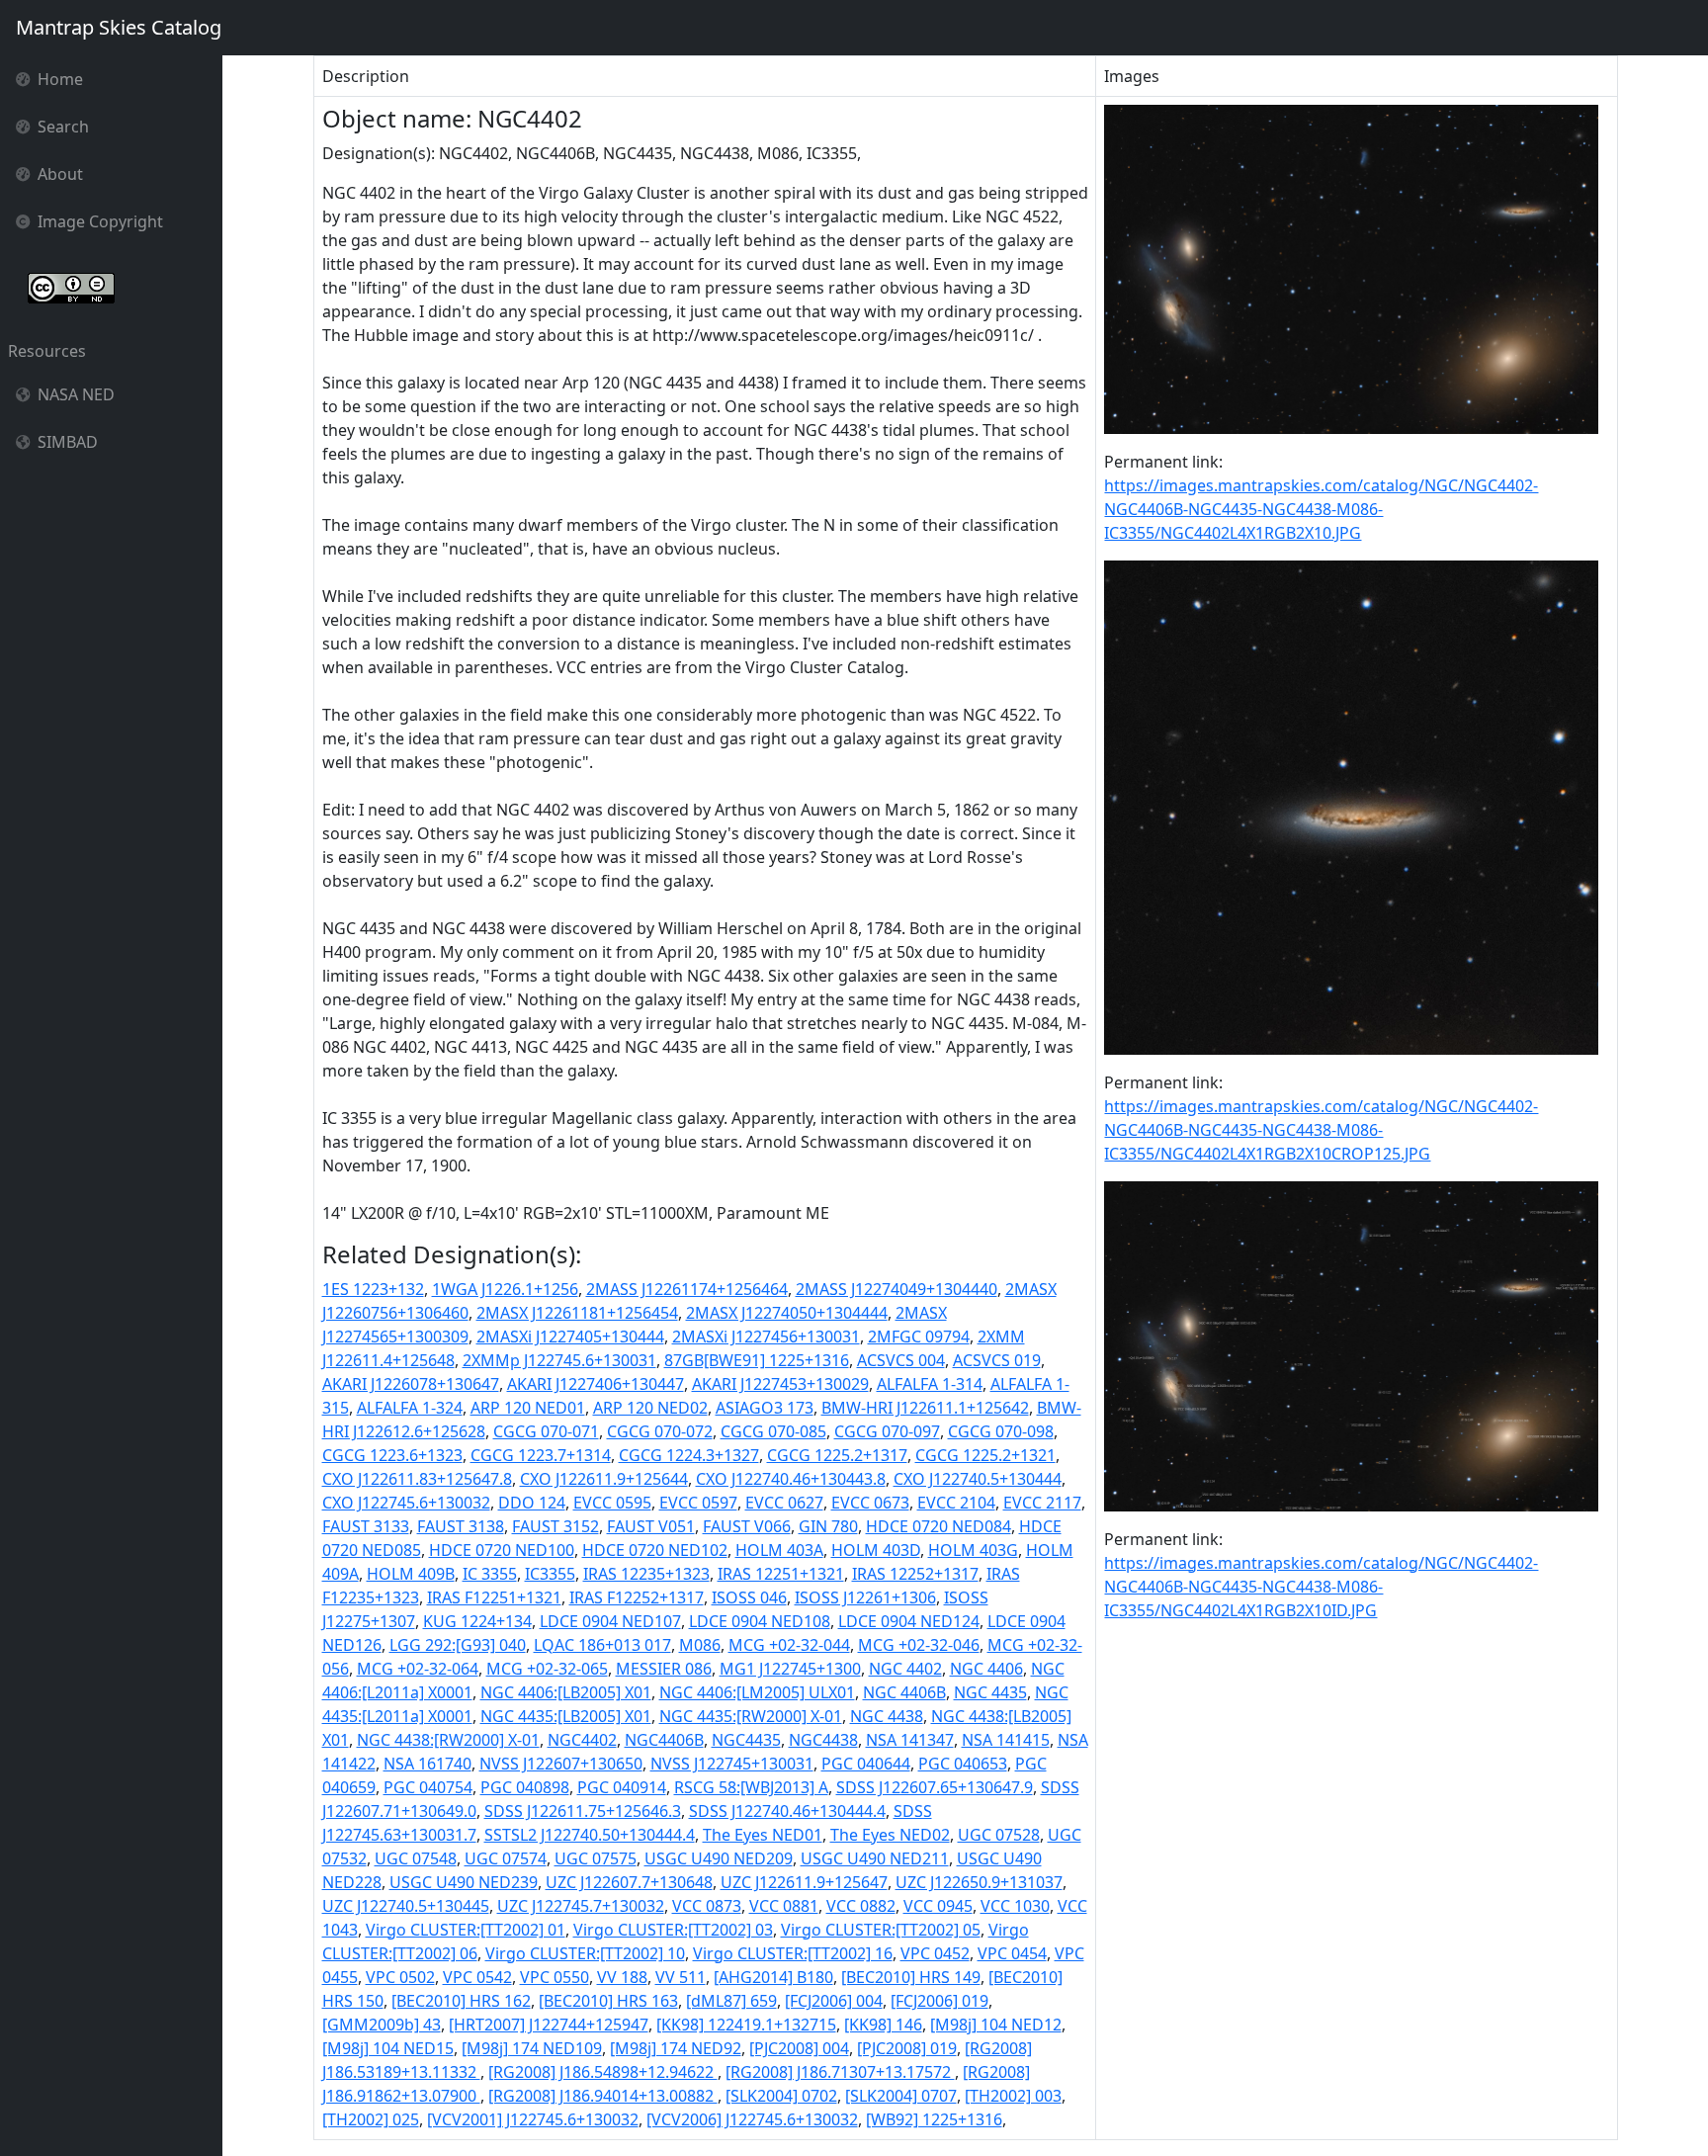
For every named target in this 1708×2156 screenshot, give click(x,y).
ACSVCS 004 (901, 1360)
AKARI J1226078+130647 (411, 1384)
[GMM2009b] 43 (382, 2025)
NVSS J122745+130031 (732, 1764)
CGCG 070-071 (546, 1431)
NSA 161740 (427, 1764)
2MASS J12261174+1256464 (687, 1289)
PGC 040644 (866, 1764)
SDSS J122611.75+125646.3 (583, 1811)
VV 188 (622, 1977)
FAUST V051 (651, 1526)
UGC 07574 (506, 1858)
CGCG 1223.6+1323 (392, 1455)
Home (60, 79)
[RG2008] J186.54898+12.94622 (603, 2072)
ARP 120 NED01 (528, 1408)
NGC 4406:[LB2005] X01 (566, 1692)
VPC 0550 (555, 1977)
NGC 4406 (986, 1669)
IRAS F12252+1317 (637, 1597)
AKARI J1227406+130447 (596, 1384)
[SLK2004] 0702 (781, 2096)
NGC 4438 (887, 1716)
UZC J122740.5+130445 (406, 1906)
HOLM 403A (779, 1550)
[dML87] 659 (731, 2001)
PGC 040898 (525, 1787)
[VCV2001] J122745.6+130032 (533, 2119)
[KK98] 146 (883, 2025)
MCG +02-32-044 (789, 1645)
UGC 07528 (999, 1835)
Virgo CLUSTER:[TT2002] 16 (793, 1953)
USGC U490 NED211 (875, 1858)
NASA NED (76, 394)
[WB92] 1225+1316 (934, 2119)
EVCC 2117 (1042, 1503)
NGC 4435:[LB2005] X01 (566, 1716)
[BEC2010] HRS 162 (461, 2001)
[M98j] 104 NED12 (996, 2025)
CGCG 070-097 (887, 1431)
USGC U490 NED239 (464, 1882)
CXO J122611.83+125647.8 (417, 1479)
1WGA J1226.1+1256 (505, 1289)
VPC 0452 (935, 1953)
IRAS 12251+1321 (781, 1574)
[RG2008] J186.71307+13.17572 (840, 2072)
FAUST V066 (747, 1526)
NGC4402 (582, 1740)
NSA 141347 (910, 1740)
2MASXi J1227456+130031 (766, 1337)
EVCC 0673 (870, 1503)
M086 (700, 1645)
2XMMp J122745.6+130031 (559, 1360)
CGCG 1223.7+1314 (541, 1455)
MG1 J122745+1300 (790, 1669)
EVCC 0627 (784, 1503)
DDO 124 (532, 1503)
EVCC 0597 (698, 1503)
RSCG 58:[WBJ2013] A (751, 1787)
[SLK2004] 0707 (901, 2096)
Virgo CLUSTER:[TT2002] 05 (881, 1930)
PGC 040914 (622, 1787)
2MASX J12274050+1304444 (787, 1313)
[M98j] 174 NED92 (676, 2048)
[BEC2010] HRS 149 (911, 1977)
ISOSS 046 (749, 1597)
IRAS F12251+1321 (494, 1597)
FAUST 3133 (366, 1526)
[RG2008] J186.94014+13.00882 (603, 2096)
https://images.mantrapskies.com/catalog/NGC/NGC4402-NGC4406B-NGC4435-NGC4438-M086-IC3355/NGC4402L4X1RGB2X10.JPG (1321, 509)
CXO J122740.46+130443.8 (791, 1479)
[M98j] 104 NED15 (388, 2048)
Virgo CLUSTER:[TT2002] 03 (673, 1930)
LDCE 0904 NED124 (909, 1621)
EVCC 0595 (612, 1503)
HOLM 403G (973, 1550)
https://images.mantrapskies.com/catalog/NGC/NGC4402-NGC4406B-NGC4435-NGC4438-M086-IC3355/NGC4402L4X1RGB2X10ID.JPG (1321, 1587)
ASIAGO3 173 (765, 1408)
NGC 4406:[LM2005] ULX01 (757, 1692)
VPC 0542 (477, 1977)
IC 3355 (490, 1574)
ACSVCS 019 (997, 1360)
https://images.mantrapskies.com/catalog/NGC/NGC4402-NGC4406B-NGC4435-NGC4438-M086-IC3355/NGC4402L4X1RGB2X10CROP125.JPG (1321, 1130)
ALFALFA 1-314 (930, 1384)
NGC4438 (823, 1740)
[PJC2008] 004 (799, 2048)
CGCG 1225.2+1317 (837, 1455)
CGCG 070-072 (660, 1431)
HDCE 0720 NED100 (502, 1550)
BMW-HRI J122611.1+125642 (925, 1408)
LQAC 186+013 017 (602, 1645)
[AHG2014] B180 (773, 1977)
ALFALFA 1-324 (410, 1408)
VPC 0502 (400, 1977)
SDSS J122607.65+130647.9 (935, 1787)
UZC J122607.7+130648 (629, 1882)
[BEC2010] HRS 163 (608, 2001)
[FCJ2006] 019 (939, 2001)
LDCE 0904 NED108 (760, 1621)
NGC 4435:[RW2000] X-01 (751, 1716)
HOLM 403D (876, 1550)
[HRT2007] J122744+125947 (549, 2025)
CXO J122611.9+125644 (604, 1479)
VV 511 (681, 1977)
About (60, 174)
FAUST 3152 (555, 1526)
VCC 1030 (1015, 1906)
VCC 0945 (938, 1906)
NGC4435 (746, 1740)
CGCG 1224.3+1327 (689, 1455)
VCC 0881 (784, 1906)
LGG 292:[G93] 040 (458, 1645)
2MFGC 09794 (919, 1337)
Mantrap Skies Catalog (119, 27)
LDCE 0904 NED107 (610, 1621)
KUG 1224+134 (477, 1621)
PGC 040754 (428, 1787)
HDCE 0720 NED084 (939, 1526)
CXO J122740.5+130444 (978, 1479)
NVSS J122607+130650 (561, 1764)
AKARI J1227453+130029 (780, 1384)
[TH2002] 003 (1013, 2096)
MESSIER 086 (664, 1669)
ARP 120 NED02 (650, 1408)
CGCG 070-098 (1001, 1431)
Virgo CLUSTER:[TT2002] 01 (466, 1930)
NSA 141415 (1006, 1740)
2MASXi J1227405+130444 (570, 1337)
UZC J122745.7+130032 (581, 1906)
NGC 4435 (990, 1692)
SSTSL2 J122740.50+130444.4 (590, 1835)
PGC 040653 (963, 1764)
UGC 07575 (596, 1858)
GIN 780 (828, 1526)
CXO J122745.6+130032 (406, 1503)
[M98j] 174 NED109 (532, 2048)
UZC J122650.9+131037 (979, 1882)
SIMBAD (68, 442)
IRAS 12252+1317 (915, 1574)
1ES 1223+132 (373, 1289)
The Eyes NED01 (763, 1835)
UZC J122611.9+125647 (804, 1882)
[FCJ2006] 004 (834, 2001)
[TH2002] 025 (371, 2119)
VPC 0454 (1012, 1953)
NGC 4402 (905, 1669)
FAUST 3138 (461, 1526)
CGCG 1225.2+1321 (985, 1455)
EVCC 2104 (956, 1503)
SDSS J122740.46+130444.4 (787, 1811)
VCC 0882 (861, 1906)
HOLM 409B (411, 1574)
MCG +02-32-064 (418, 1669)
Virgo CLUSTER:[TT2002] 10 (585, 1953)
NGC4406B (664, 1740)
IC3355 (550, 1574)
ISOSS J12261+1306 (865, 1597)
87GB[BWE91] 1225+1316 (757, 1360)
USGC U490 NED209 (719, 1858)
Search (63, 127)
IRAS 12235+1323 (646, 1574)
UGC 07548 (416, 1858)
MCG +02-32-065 (547, 1669)
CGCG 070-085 (773, 1431)
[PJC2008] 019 (907, 2048)
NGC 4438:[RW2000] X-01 (448, 1740)
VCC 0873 (707, 1906)
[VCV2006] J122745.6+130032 (752, 2119)
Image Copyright (100, 221)
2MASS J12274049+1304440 (897, 1289)
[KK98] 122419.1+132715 (746, 2025)
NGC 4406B (904, 1692)
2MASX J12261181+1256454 (577, 1313)
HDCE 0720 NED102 (655, 1550)
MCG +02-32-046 (919, 1645)
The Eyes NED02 (890, 1835)
